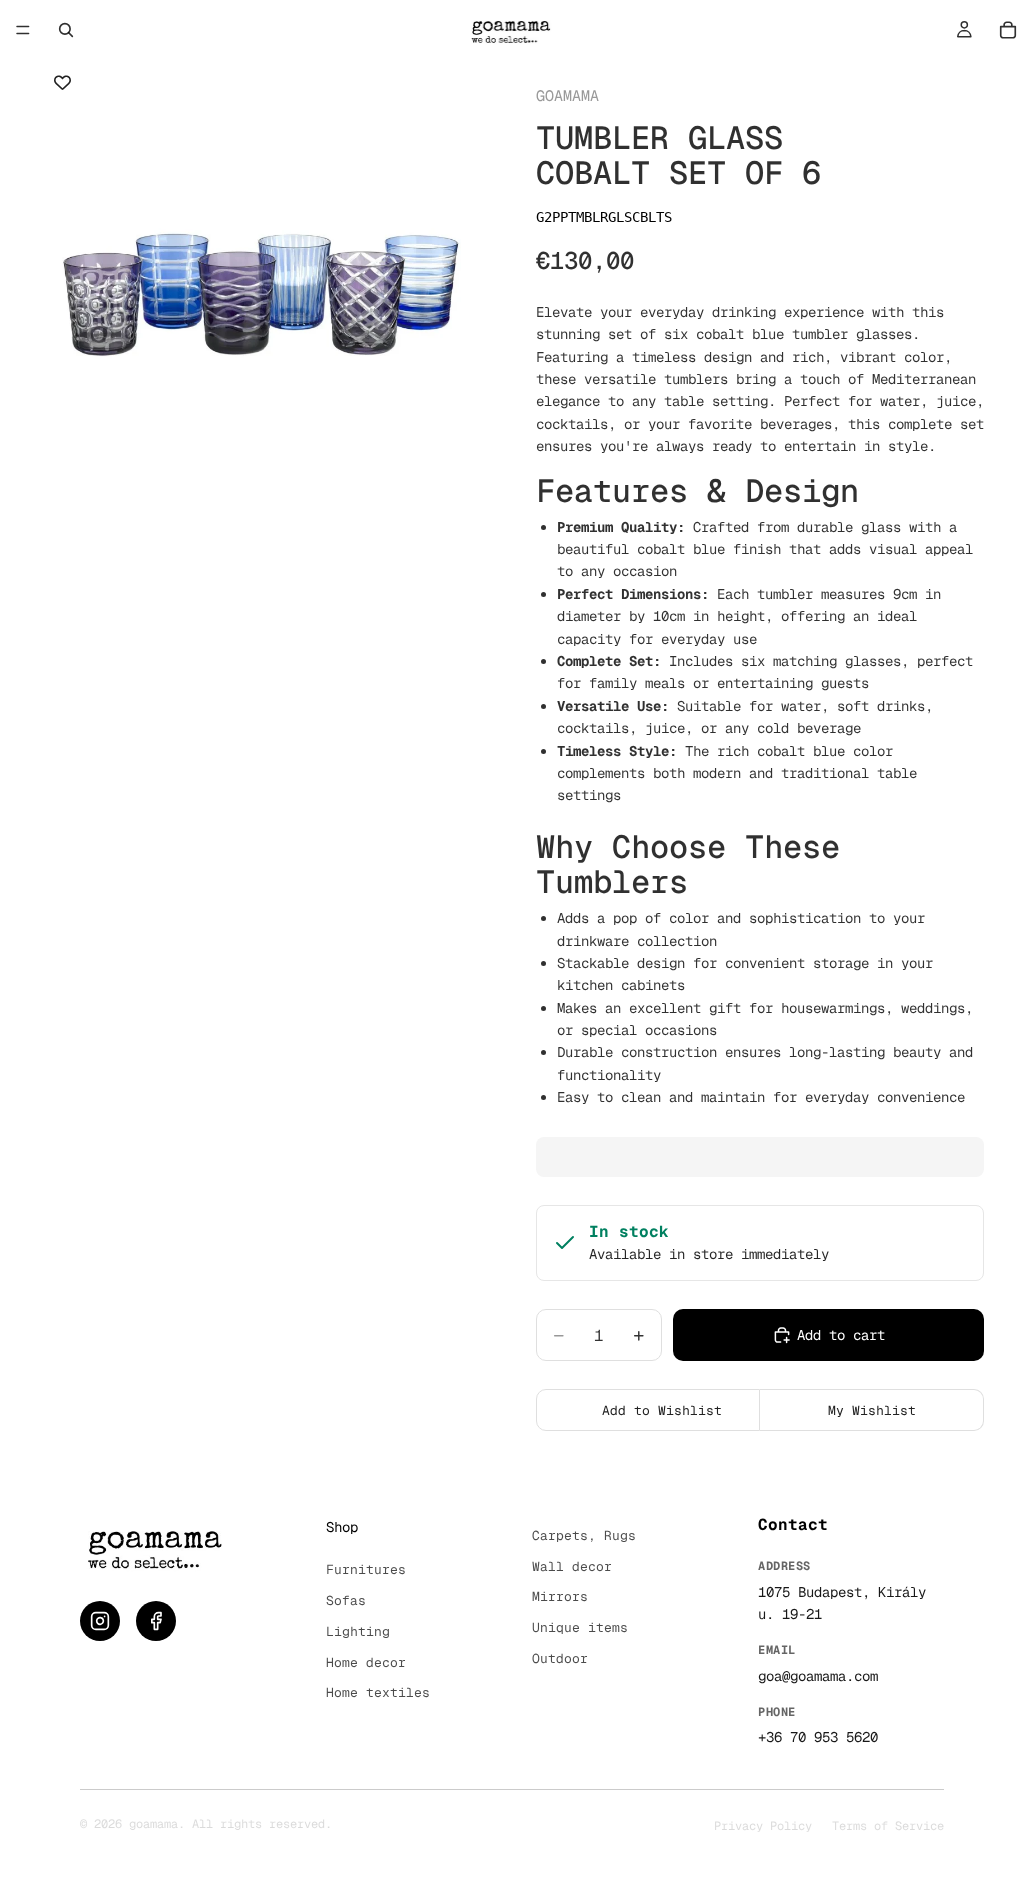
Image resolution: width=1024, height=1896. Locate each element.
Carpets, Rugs (584, 1535)
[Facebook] (156, 1621)
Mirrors (560, 1596)
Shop (342, 1527)
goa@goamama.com (818, 1676)
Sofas (346, 1600)
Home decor (366, 1662)
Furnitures (366, 1569)
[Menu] (23, 30)
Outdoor (560, 1658)
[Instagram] (100, 1621)
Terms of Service (888, 1826)
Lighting (358, 1631)
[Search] (66, 30)
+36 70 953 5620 (818, 1737)
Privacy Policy (763, 1826)
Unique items (580, 1627)
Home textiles (378, 1692)
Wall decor (572, 1566)
